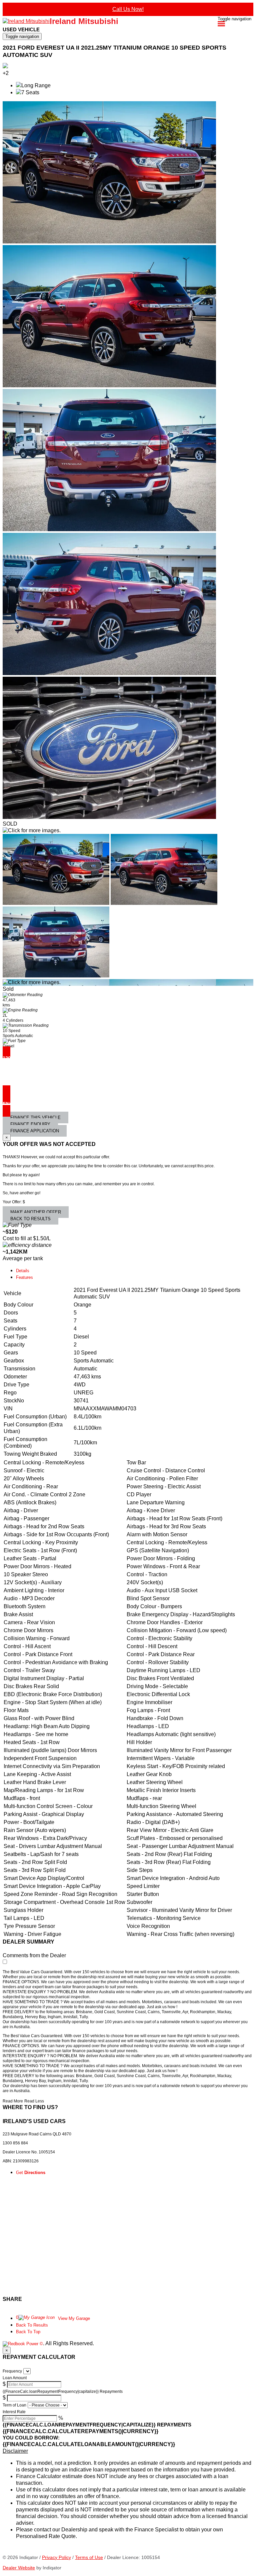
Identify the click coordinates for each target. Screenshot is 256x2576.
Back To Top (28, 2332)
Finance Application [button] (35, 1131)
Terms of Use (89, 2557)
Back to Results (30, 1219)
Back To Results (32, 2325)
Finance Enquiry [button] (30, 1124)
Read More (13, 2101)
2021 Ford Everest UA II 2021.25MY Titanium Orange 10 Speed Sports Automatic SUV (114, 51)
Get (31, 2173)
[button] (128, 2451)
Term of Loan (14, 2405)
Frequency (12, 2371)
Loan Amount (15, 2378)
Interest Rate (14, 2412)
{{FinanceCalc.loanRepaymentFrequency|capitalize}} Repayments (63, 2392)
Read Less (34, 2101)
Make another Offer (36, 1212)
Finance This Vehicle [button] (35, 1117)
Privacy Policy (56, 2557)
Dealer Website (19, 2568)
